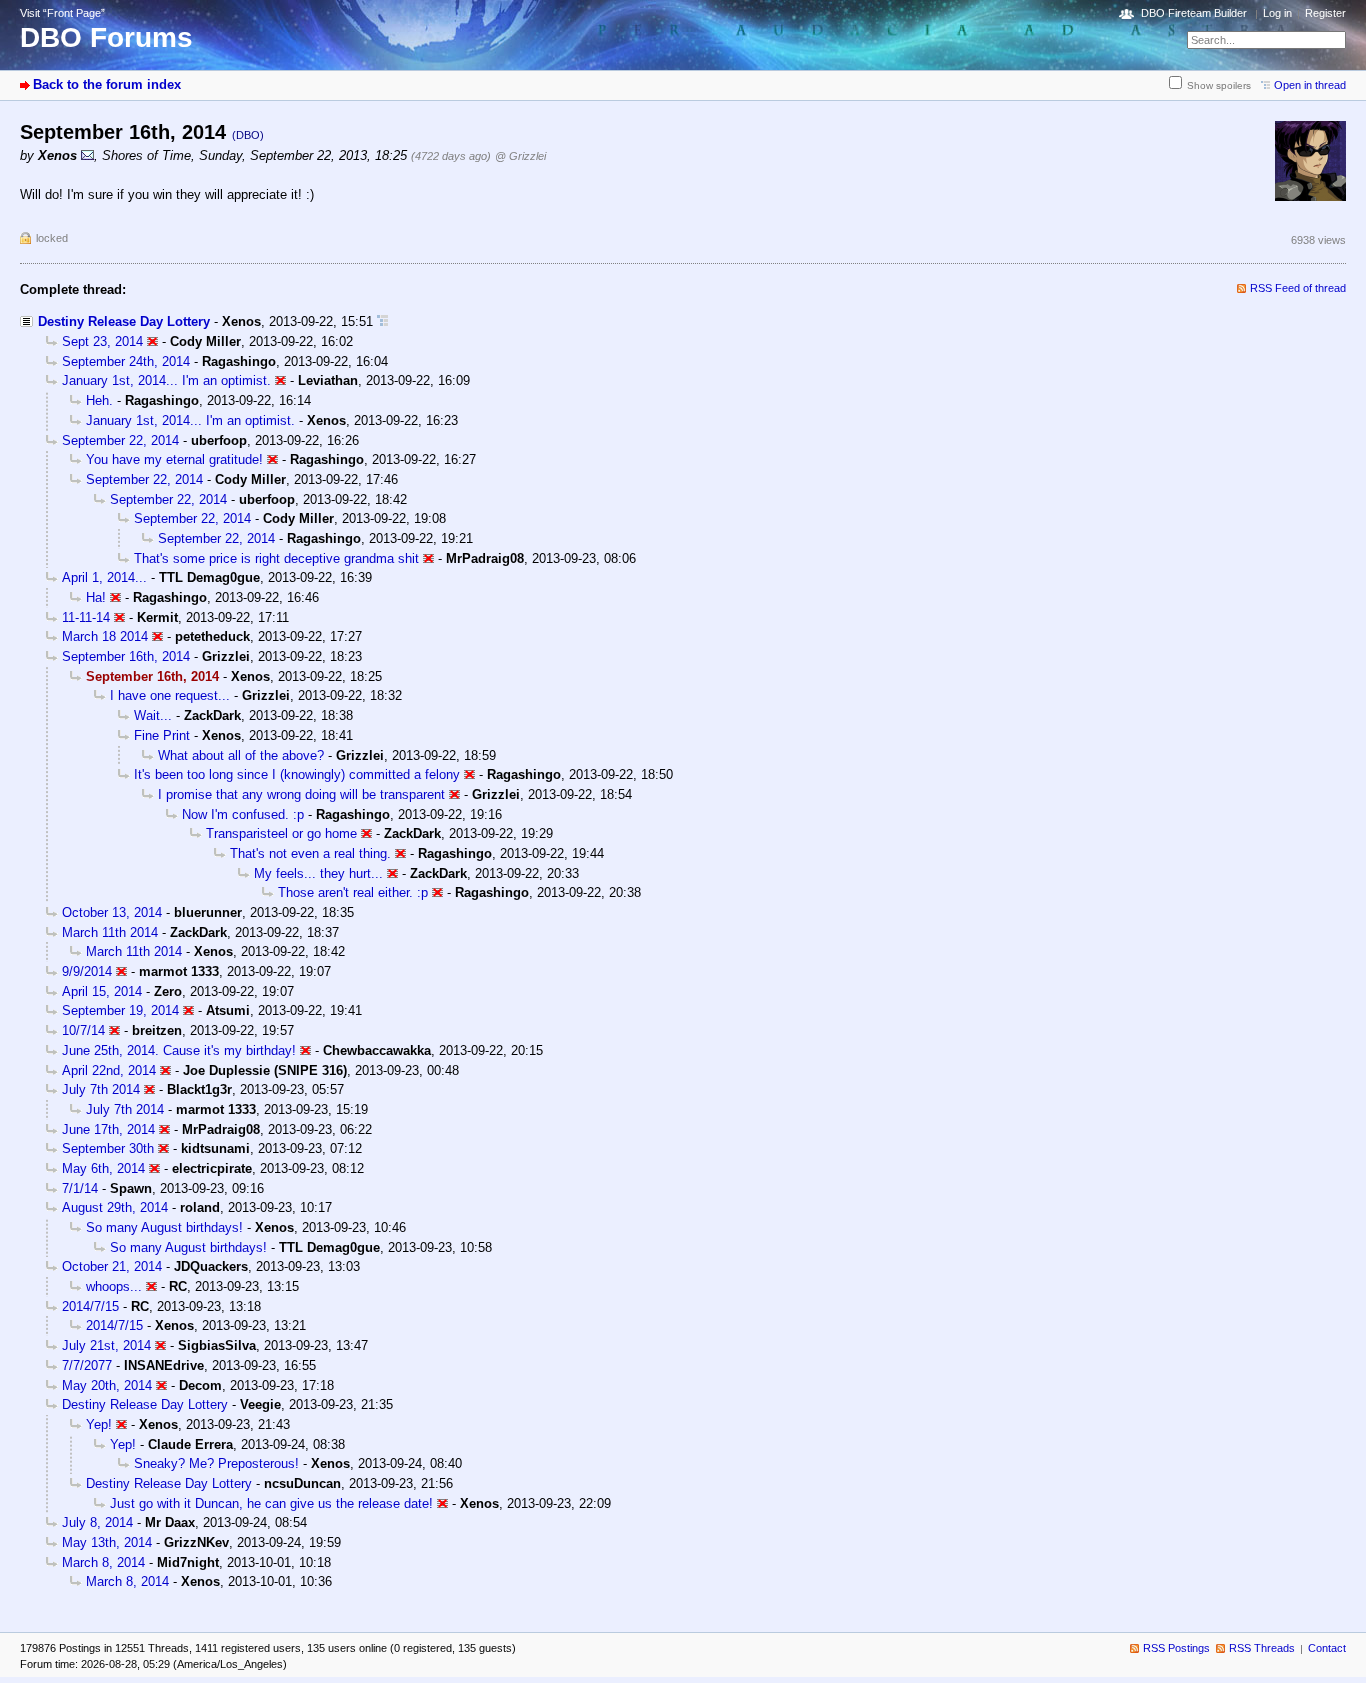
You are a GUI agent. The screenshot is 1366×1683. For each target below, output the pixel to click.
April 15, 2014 (102, 991)
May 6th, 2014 (103, 1168)
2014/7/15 (90, 1306)
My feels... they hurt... (318, 873)
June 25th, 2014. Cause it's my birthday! (179, 1050)
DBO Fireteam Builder (1194, 13)
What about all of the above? (241, 755)
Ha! (96, 597)
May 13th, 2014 (107, 1542)
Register (1325, 13)
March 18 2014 (105, 636)
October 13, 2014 (112, 912)
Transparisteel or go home (281, 833)
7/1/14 (80, 1188)
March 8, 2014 (103, 1562)
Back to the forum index (107, 84)
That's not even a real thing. (310, 853)
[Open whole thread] (382, 321)
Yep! (99, 1424)
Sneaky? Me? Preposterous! (216, 1463)
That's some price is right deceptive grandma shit (276, 558)
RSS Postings (1176, 1648)
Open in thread (1310, 85)
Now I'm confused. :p (243, 814)
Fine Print (162, 735)
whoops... (114, 1286)
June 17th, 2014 (108, 1129)
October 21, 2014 (112, 1266)
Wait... (153, 715)
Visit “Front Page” (62, 13)
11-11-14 (86, 617)
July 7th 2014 (101, 1089)
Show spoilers (1219, 85)
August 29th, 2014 (115, 1207)
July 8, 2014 (97, 1522)
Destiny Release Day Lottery (124, 321)
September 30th (108, 1148)
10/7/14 (83, 1030)
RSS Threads (1262, 1648)
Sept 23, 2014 (102, 341)
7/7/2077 (87, 1365)
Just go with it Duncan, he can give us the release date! (271, 1503)
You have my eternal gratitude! (174, 459)
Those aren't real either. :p (353, 892)
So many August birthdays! (164, 1227)
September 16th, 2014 (126, 656)
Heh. (99, 400)
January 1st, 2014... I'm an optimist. (166, 380)
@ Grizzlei (520, 156)
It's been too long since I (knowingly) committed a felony (297, 774)
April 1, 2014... (104, 577)
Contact (1327, 1648)
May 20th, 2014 (107, 1385)
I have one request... (170, 695)
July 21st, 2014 (106, 1345)
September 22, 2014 (120, 440)
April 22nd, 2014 (109, 1070)
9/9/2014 (87, 971)
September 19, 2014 (120, 1010)
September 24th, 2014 (126, 361)
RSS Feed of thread (1298, 288)
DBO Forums (106, 37)
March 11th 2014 (110, 932)
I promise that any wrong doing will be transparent (301, 794)
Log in (1277, 13)
